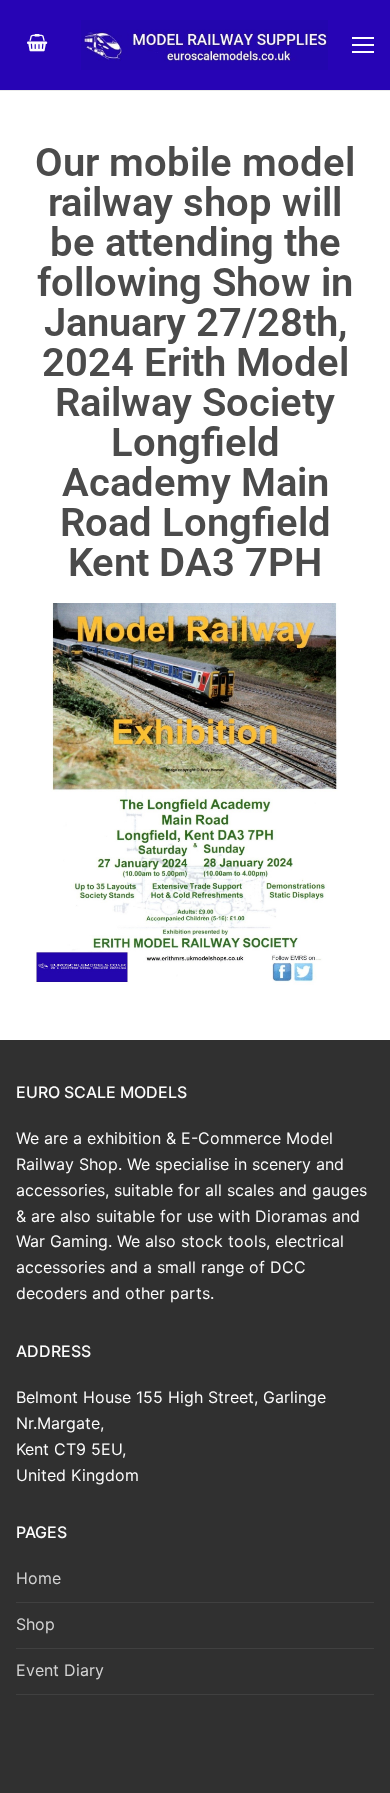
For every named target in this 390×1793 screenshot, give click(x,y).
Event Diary (60, 1670)
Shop (35, 1624)
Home (38, 1578)
